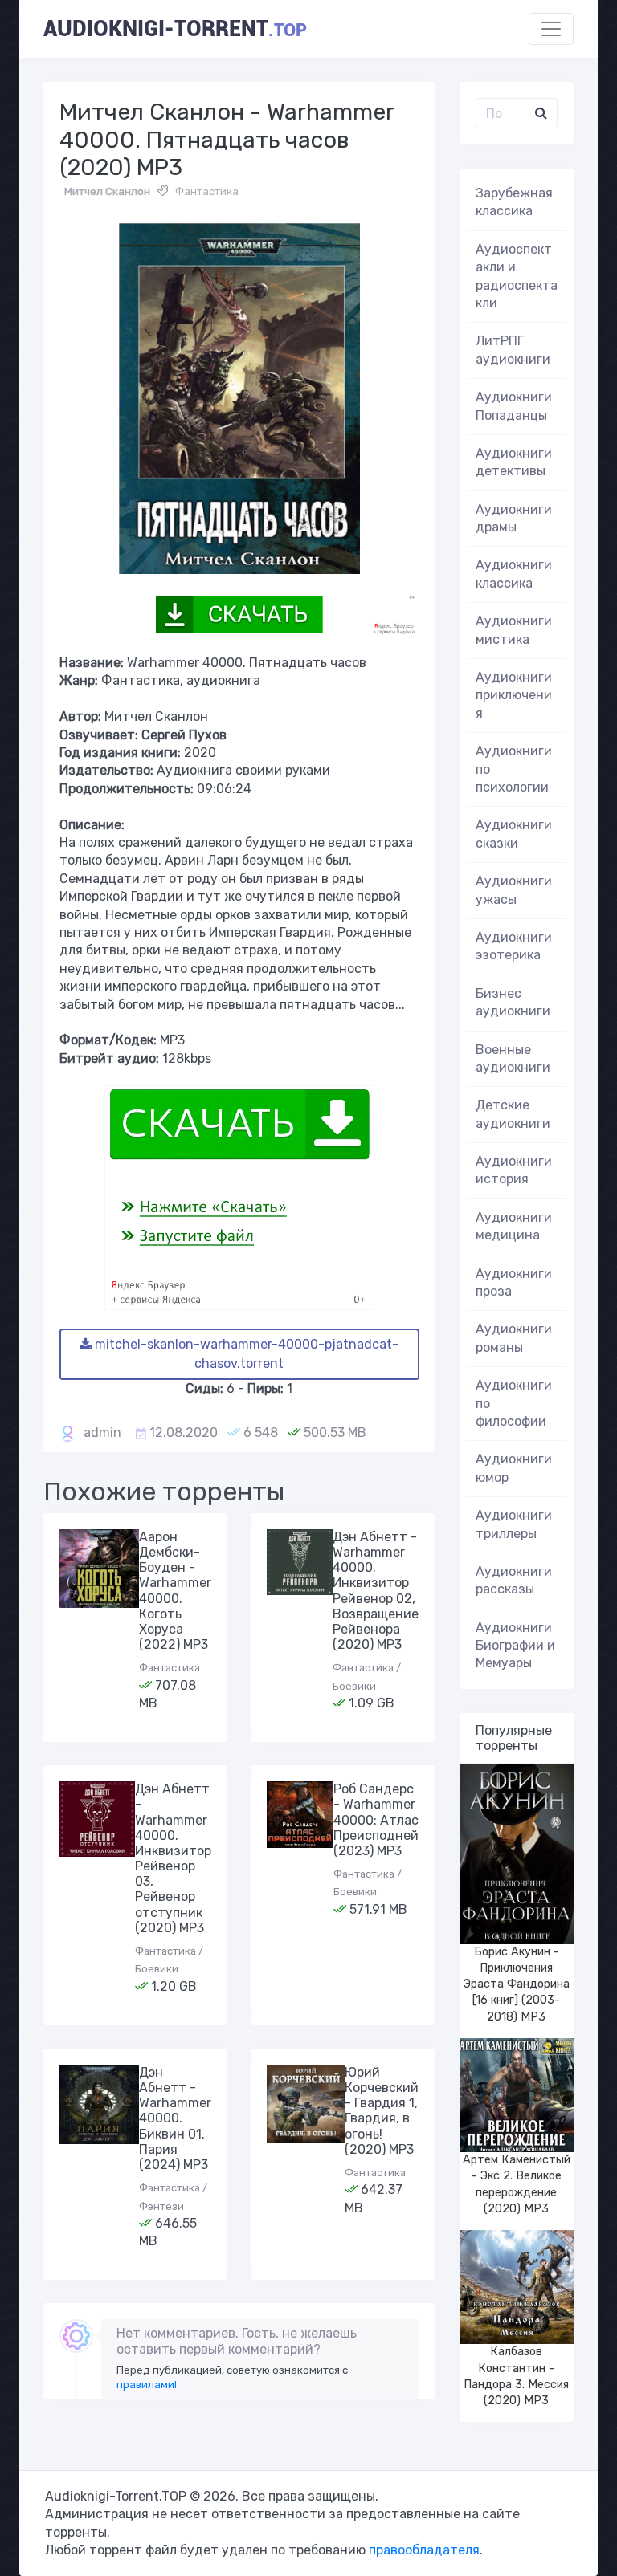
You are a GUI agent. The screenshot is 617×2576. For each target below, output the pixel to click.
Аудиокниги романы (514, 1338)
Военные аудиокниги (513, 1058)
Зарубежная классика (514, 202)
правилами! (147, 2385)
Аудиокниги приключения (514, 695)
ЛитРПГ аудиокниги (513, 350)
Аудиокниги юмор (514, 1468)
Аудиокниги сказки (514, 834)
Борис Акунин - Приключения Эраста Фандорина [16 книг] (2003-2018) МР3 (517, 1984)
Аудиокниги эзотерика (514, 946)
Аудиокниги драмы (514, 518)
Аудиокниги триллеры (514, 1524)
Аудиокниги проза (514, 1282)
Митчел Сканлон (107, 191)
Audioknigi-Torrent (175, 29)
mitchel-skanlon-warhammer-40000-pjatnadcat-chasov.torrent (245, 1354)
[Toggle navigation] (551, 29)
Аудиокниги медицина (514, 1226)
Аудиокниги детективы (514, 462)
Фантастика (207, 191)
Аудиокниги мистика (514, 630)
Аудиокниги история (514, 1170)
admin (102, 1432)
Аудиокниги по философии (514, 1403)
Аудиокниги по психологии (514, 769)
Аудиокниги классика (514, 574)
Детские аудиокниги (513, 1114)
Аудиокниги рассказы (514, 1580)
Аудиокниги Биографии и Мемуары (515, 1646)
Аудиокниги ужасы (514, 890)
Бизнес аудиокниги (513, 1002)
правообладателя (424, 2550)
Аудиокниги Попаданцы (514, 406)
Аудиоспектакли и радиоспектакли (517, 276)
